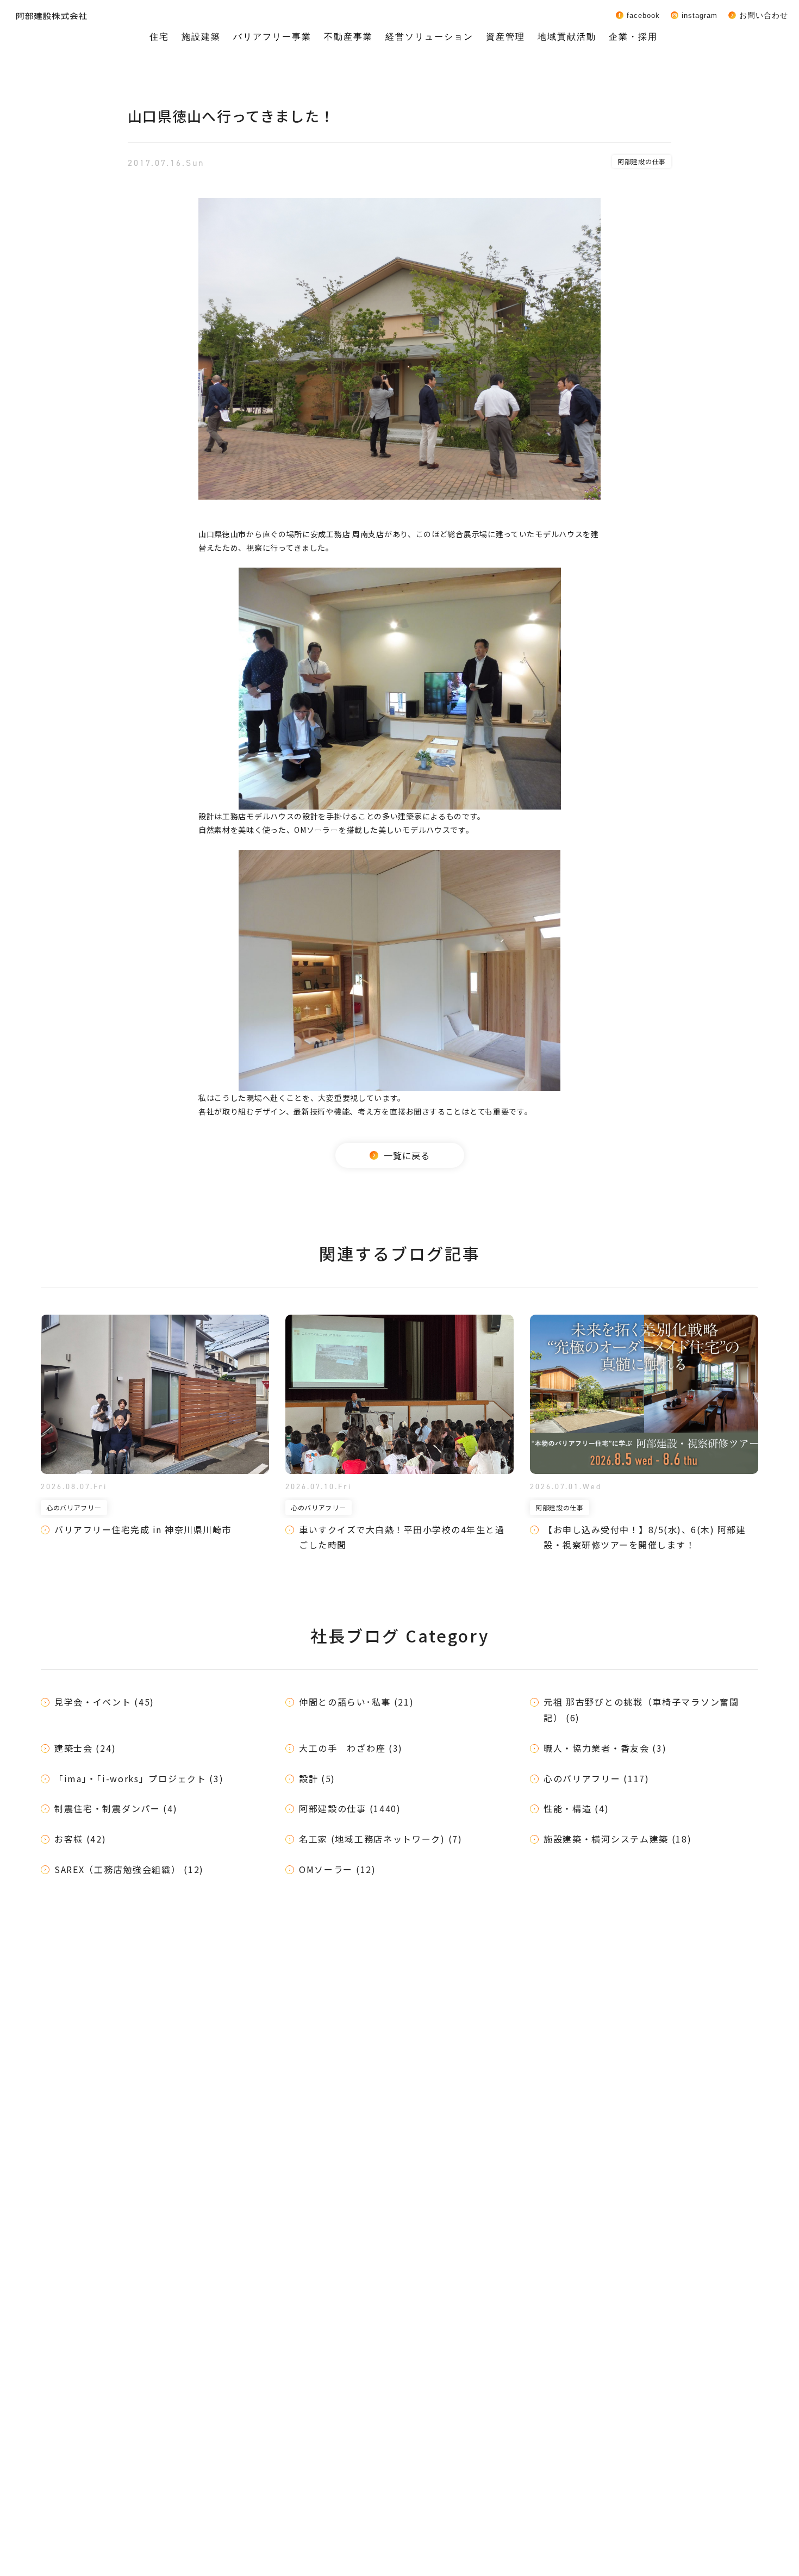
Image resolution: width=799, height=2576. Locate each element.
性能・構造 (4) (576, 1808)
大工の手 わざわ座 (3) (351, 1748)
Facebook (643, 15)
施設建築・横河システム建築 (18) (618, 1839)
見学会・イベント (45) (104, 1702)
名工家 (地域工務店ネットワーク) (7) (381, 1839)
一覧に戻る (407, 1155)
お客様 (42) (80, 1839)
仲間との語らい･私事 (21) (357, 1702)
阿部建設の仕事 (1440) (350, 1808)
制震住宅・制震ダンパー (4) (116, 1808)
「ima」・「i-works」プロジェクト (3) (139, 1778)
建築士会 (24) (85, 1748)
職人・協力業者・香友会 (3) (605, 1748)
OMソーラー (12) (338, 1869)
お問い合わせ (764, 15)
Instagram (700, 15)
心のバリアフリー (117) (597, 1778)
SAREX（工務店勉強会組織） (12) (129, 1869)
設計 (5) (317, 1778)
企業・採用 (633, 37)
